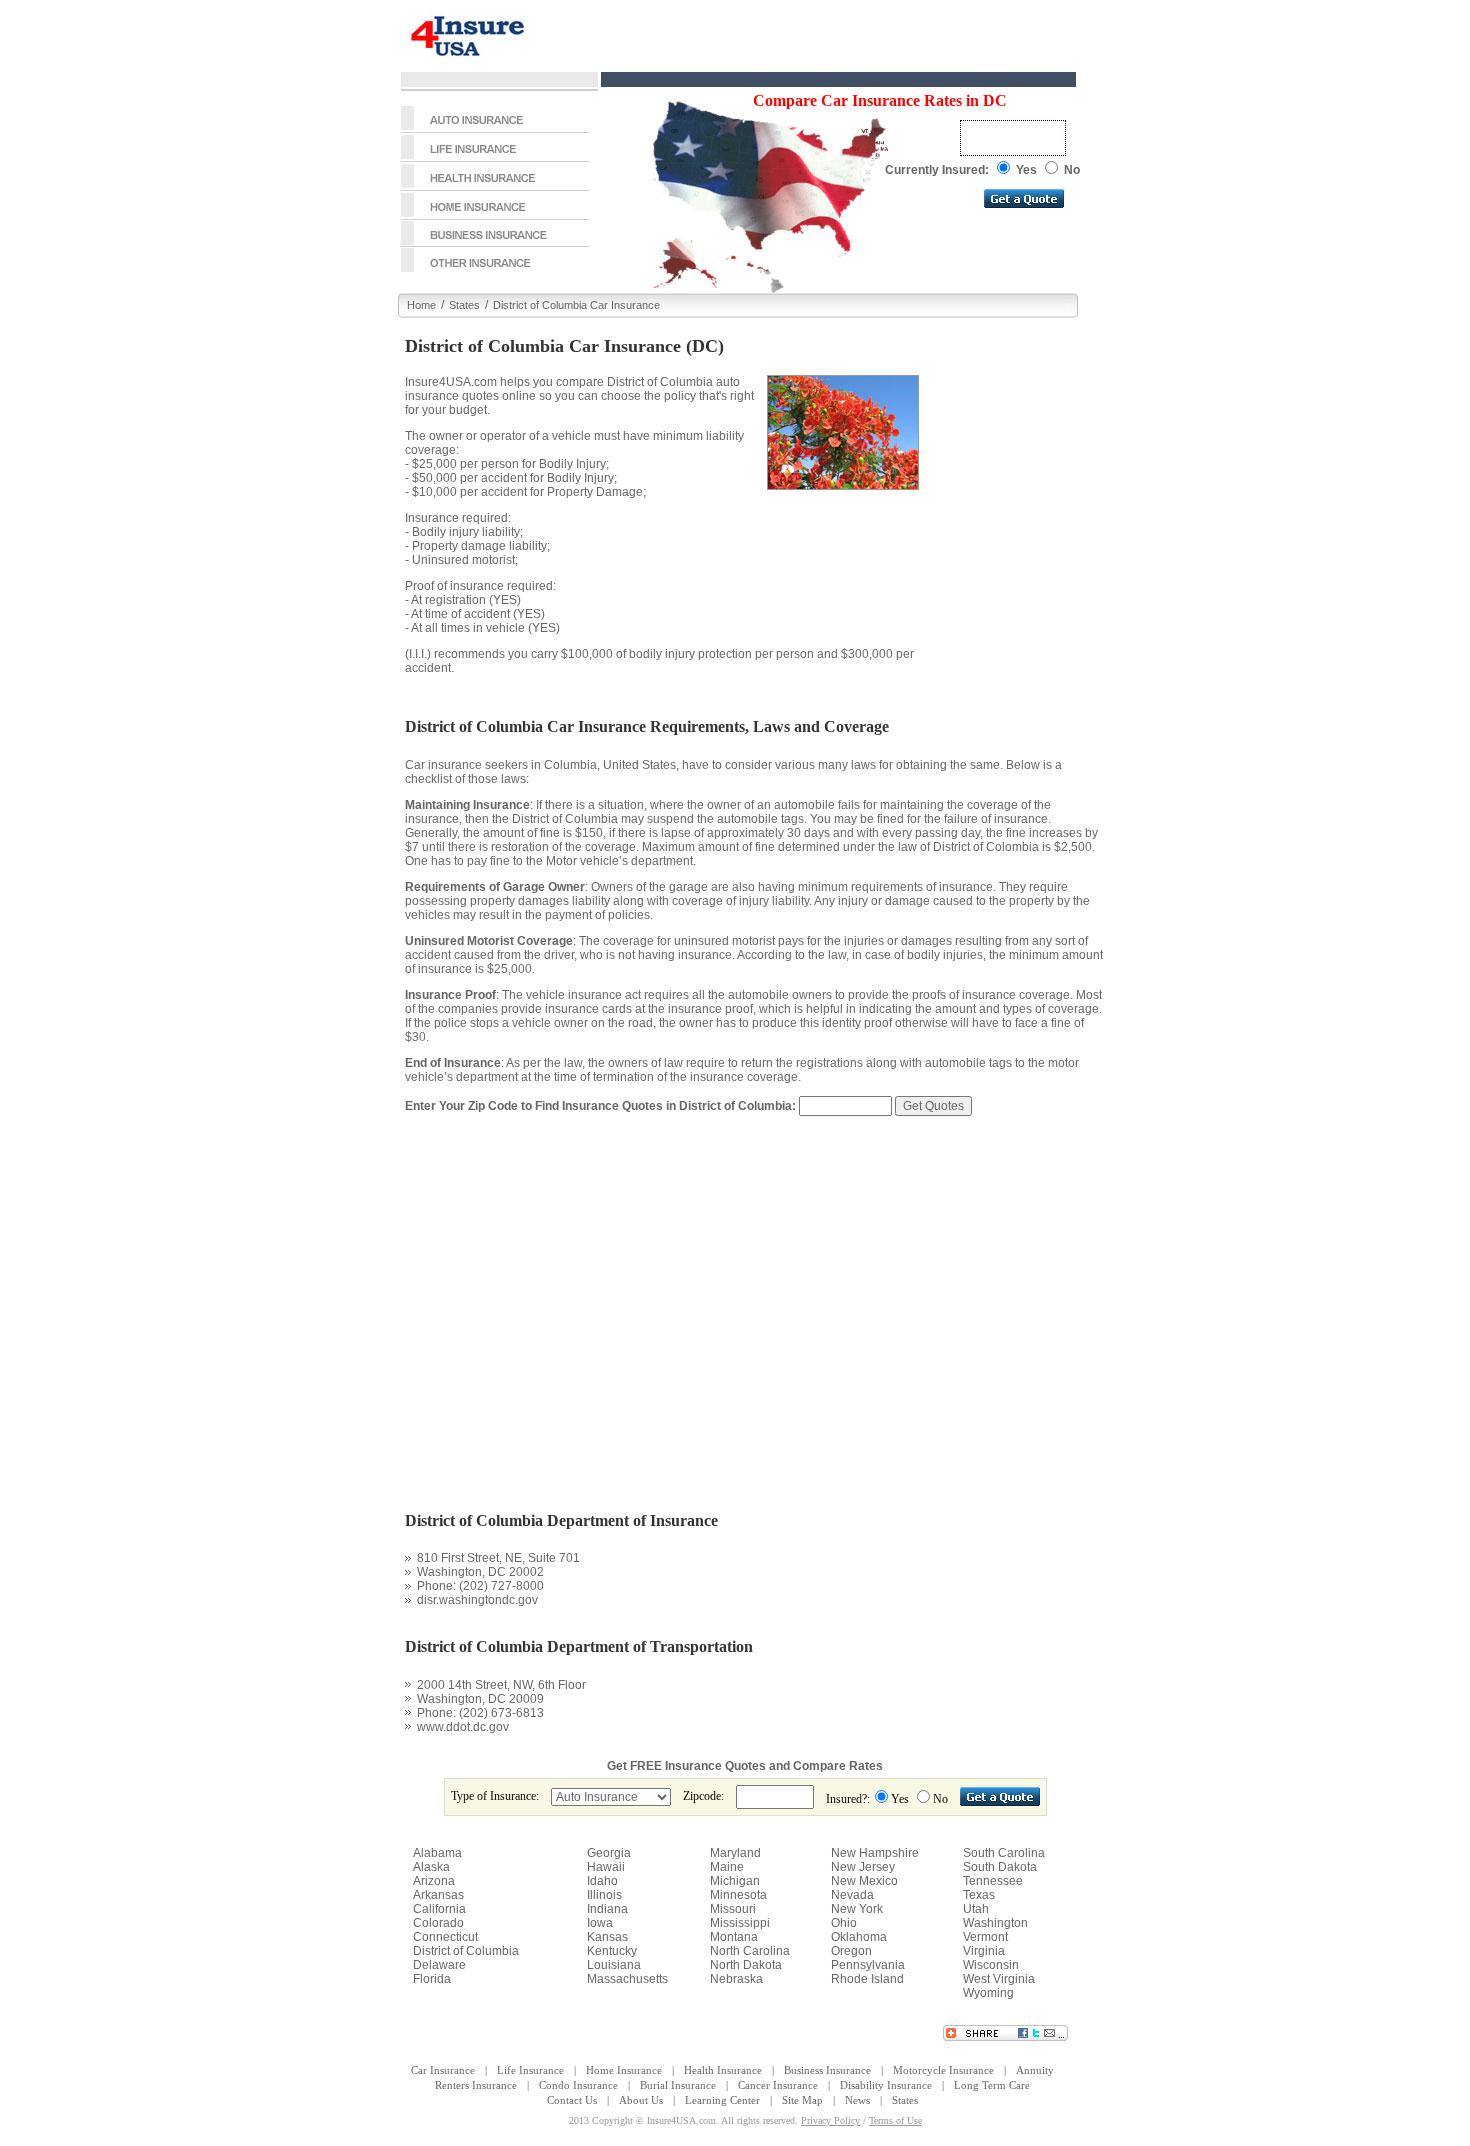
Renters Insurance (476, 2085)
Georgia (609, 1853)
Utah (976, 1909)
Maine (727, 1867)
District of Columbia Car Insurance (576, 305)
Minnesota (738, 1895)
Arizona (434, 1881)
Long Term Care (992, 2085)
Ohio (844, 1923)
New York (857, 1909)
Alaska (431, 1867)
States (464, 305)
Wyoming (988, 1993)
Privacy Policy (830, 2120)
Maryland (735, 1853)
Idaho (602, 1881)
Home (421, 305)
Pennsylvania (868, 1965)
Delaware (439, 1965)
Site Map (802, 2100)
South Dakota (1000, 1867)
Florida (432, 1979)
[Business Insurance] (495, 243)
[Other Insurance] (495, 270)
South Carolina (1004, 1853)
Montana (734, 1937)
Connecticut (445, 1937)
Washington (995, 1923)
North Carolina (750, 1951)
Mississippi (740, 1923)
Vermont (985, 1937)
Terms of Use (895, 2120)
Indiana (607, 1909)
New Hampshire (875, 1853)
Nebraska (736, 1979)
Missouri (733, 1909)
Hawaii (606, 1867)
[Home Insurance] (495, 216)
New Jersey (863, 1867)
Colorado (438, 1923)
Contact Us (572, 2100)
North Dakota (746, 1965)
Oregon (851, 1951)
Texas (979, 1895)
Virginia (984, 1951)
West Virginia (999, 1979)
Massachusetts (627, 1979)
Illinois (604, 1895)
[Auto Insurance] (495, 129)
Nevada (852, 1895)
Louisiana (614, 1965)
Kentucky (612, 1951)
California (439, 1909)
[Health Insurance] (495, 187)
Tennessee (993, 1881)
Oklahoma (859, 1937)
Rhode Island (867, 1979)
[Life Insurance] (495, 158)
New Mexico (864, 1881)
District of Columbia (466, 1951)
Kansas (607, 1937)
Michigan (735, 1881)
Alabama (437, 1853)
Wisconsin (991, 1965)
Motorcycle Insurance (943, 2070)
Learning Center (722, 2100)
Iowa (600, 1923)
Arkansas (438, 1895)
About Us (641, 2100)
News (857, 2100)
